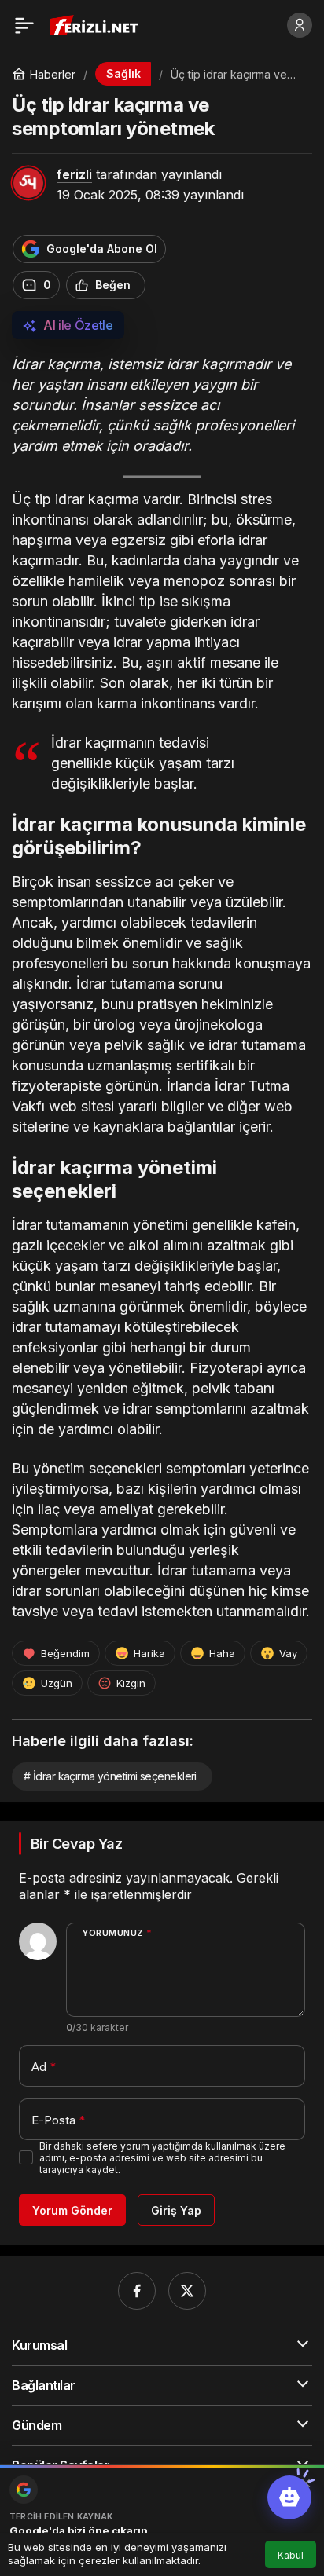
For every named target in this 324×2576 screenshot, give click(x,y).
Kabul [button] (291, 2555)
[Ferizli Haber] (98, 24)
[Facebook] (137, 2291)
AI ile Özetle (78, 325)
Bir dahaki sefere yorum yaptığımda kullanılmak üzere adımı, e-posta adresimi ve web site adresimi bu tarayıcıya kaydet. (162, 2158)
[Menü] (24, 25)
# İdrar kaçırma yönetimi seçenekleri (110, 1776)
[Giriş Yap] (300, 25)
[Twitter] (187, 2291)
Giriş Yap (176, 2210)
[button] (289, 2497)
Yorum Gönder (72, 2210)
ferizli (74, 174)
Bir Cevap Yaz (76, 1844)
